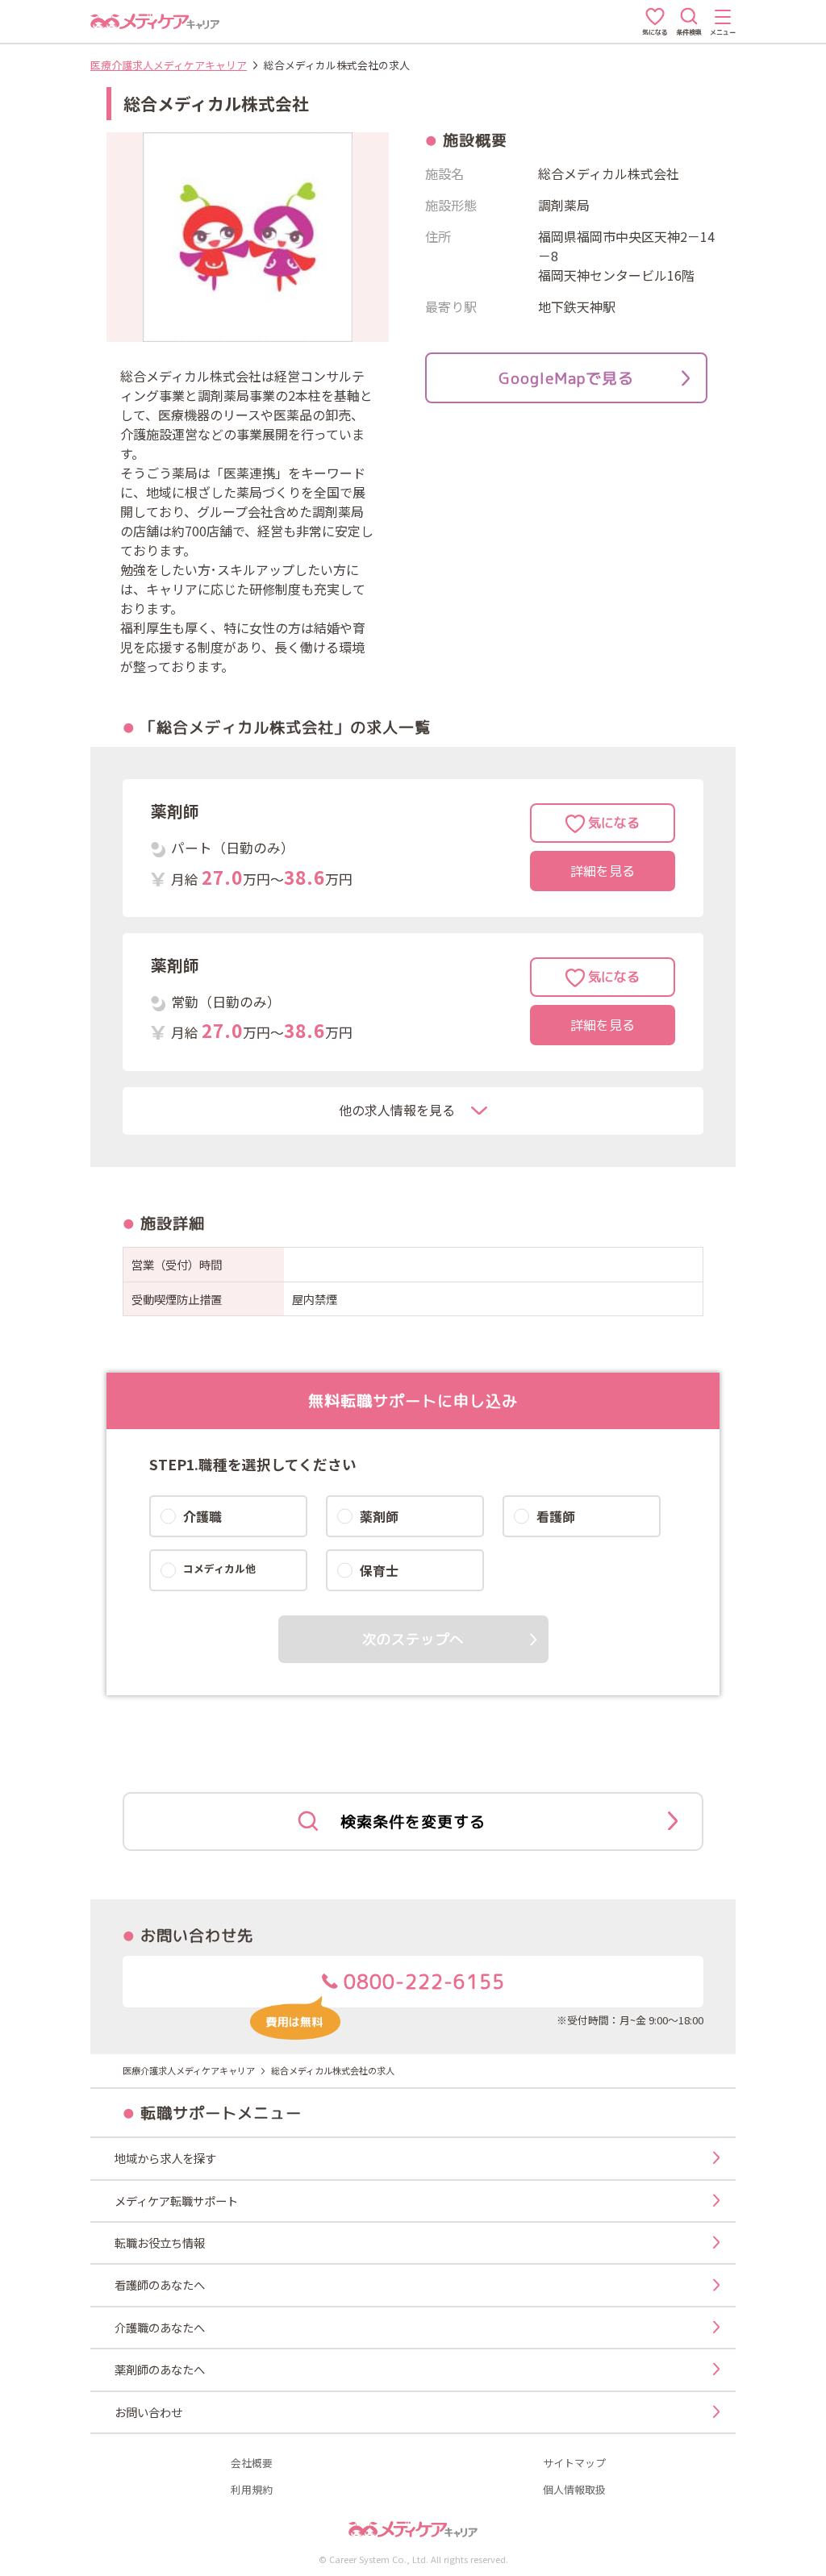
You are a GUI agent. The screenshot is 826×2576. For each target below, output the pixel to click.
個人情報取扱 (574, 2490)
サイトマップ (574, 2463)
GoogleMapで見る (566, 378)
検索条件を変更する (413, 1822)
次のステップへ (413, 1639)
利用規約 (252, 2490)
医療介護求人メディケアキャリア (169, 65)
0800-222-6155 (421, 1982)
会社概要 (252, 2463)
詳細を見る (603, 871)
